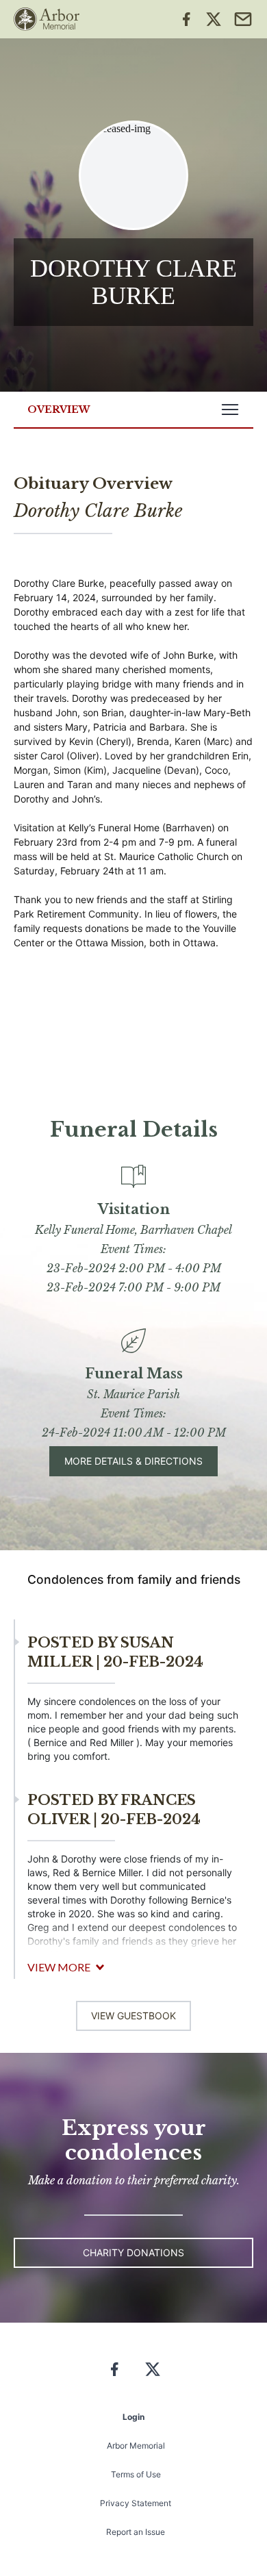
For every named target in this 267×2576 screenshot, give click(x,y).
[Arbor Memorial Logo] (47, 19)
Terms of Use (136, 2474)
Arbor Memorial (136, 2446)
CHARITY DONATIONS (133, 2252)
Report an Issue (136, 2532)
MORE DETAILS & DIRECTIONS (133, 1461)
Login (133, 2417)
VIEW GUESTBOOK (133, 2016)
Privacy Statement (136, 2503)
